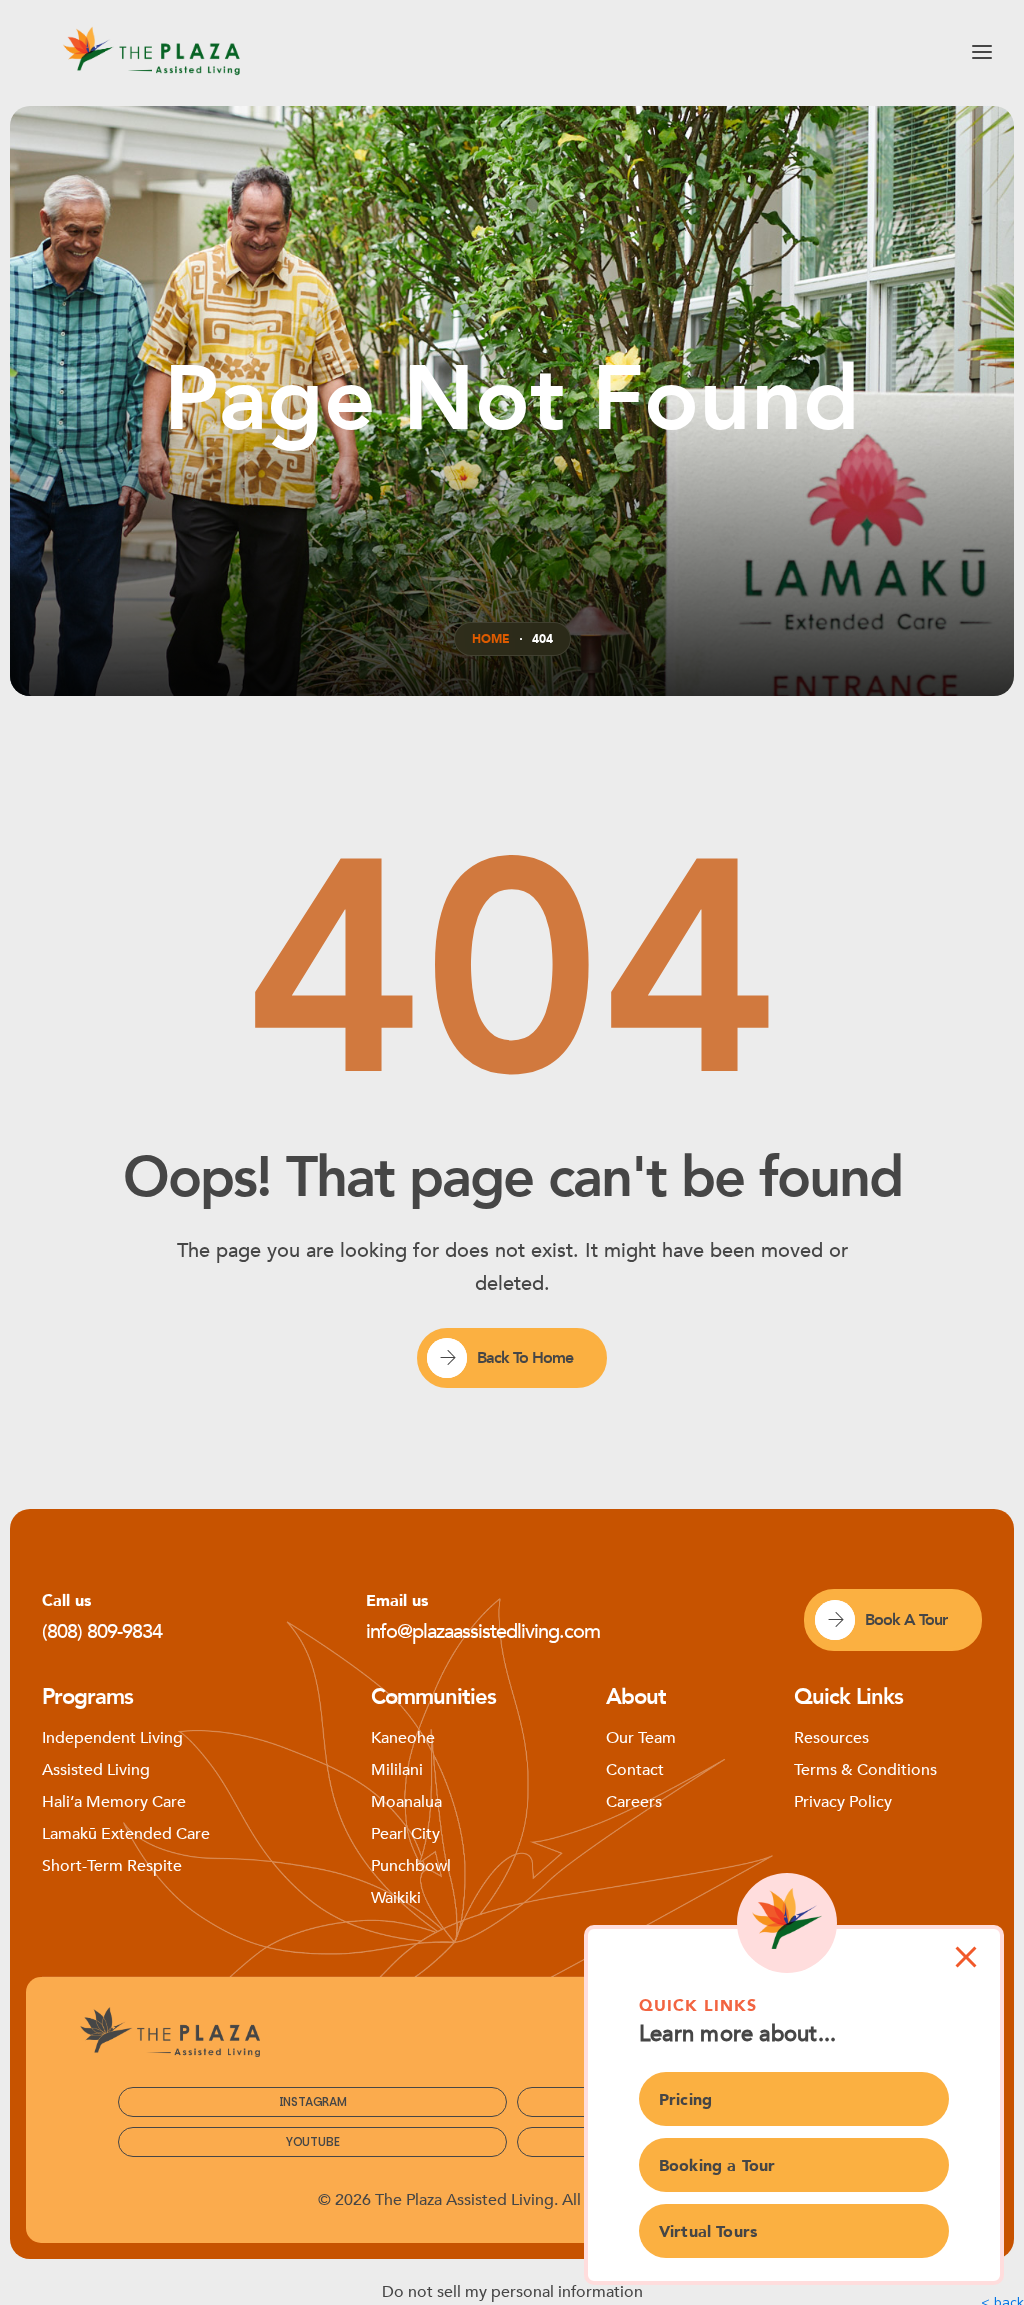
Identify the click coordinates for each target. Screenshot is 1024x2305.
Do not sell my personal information (512, 2292)
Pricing (685, 2100)
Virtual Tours (708, 2232)
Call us (66, 1601)
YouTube (313, 2141)
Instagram (313, 2101)
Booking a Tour (717, 2166)
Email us (397, 1601)
